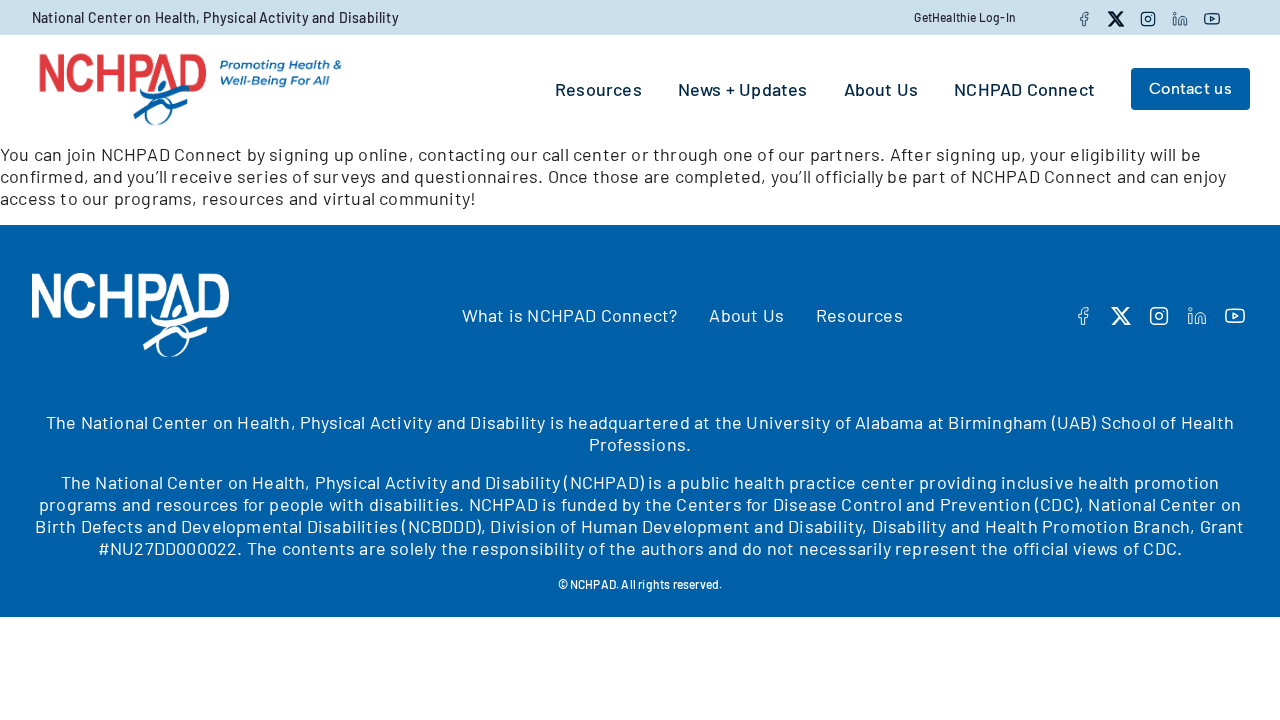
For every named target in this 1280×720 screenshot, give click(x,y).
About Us (746, 315)
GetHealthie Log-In (965, 17)
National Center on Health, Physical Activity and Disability (215, 17)
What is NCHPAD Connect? (570, 315)
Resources (859, 315)
